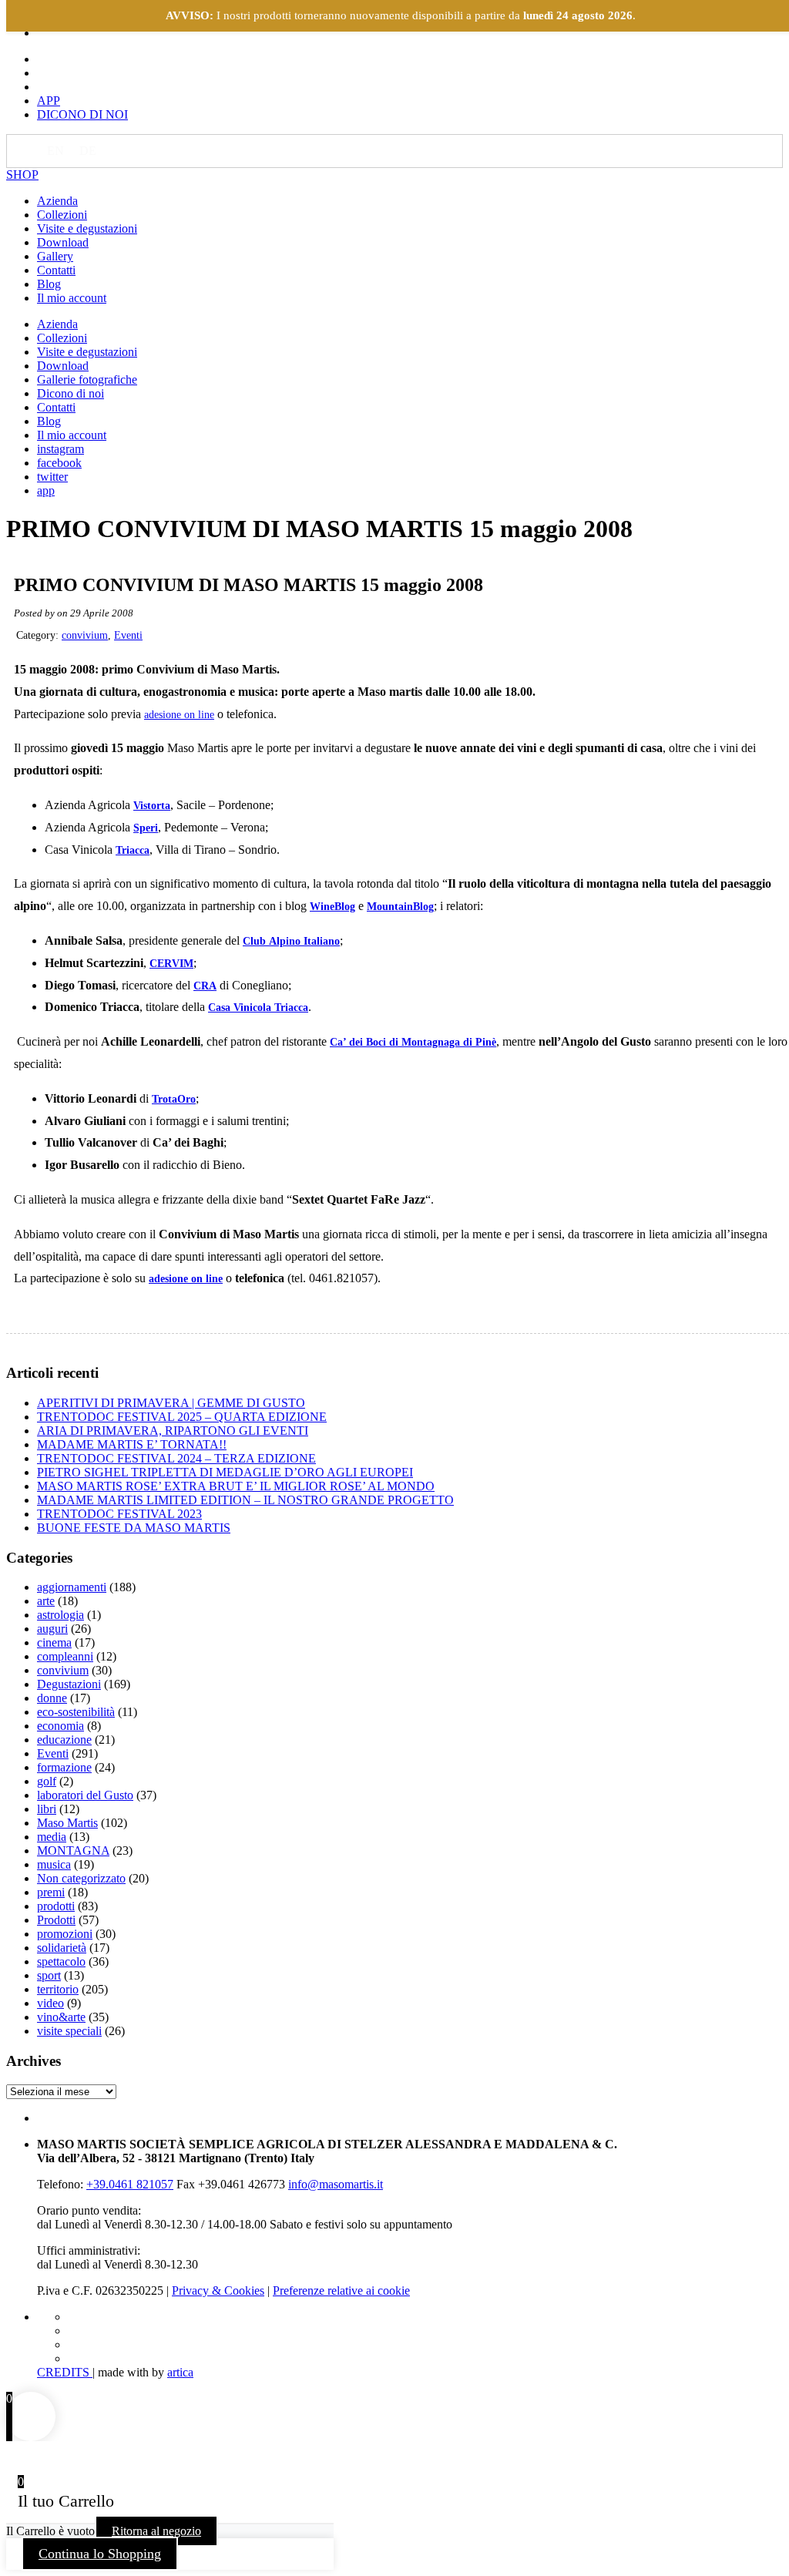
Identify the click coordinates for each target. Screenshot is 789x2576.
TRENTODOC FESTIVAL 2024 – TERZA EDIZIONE (176, 1458)
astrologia (60, 1615)
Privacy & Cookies (218, 2291)
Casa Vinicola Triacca (258, 1008)
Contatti (56, 270)
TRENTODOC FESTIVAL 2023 (119, 1514)
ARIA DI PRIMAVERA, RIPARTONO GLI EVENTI (173, 1431)
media (52, 1837)
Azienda (57, 201)
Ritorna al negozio (156, 2531)
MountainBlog (400, 907)
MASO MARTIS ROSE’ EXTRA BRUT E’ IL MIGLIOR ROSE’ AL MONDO (236, 1486)
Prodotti (56, 1920)
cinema (54, 1642)
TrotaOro (174, 1099)
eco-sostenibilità (76, 1712)
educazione (64, 1740)
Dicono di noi (71, 393)
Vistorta (152, 806)
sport (49, 1975)
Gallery (55, 256)
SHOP (22, 175)
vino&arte (61, 2017)
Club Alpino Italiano (291, 941)
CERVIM (171, 964)
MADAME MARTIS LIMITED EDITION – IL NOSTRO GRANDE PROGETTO (245, 1500)
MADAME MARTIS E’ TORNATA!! (132, 1444)
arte (46, 1601)
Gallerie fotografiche (87, 380)
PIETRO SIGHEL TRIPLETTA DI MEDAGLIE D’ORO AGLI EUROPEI (225, 1472)
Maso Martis (67, 1823)
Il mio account (72, 298)
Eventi (128, 635)
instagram (60, 449)
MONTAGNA (73, 1851)
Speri (146, 828)
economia (60, 1726)
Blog (49, 284)
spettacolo (61, 1961)
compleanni (65, 1656)
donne (52, 1698)
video (50, 2003)
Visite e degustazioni (87, 228)
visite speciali (69, 2031)
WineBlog (332, 907)
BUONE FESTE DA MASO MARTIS (134, 1528)
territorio (58, 1989)
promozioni (65, 1934)
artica (180, 2372)
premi (51, 1892)
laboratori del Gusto (85, 1795)
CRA (205, 986)
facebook (59, 463)
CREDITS (65, 2372)
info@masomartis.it (336, 2184)
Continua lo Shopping (100, 2554)
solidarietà (62, 1948)
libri (47, 1809)
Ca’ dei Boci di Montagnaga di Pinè (413, 1042)
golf (47, 1781)
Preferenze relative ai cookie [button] (341, 2291)
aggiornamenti (72, 1587)
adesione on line (179, 715)
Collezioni (62, 215)
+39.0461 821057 (130, 2184)
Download (63, 242)
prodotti (56, 1906)
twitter (52, 477)
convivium (85, 635)
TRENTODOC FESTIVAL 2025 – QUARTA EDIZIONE (182, 1417)
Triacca (133, 850)
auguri (52, 1629)
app (46, 490)
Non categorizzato (81, 1878)
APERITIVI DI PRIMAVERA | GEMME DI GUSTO (171, 1403)
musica (54, 1864)
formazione (64, 1767)
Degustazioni (69, 1684)
